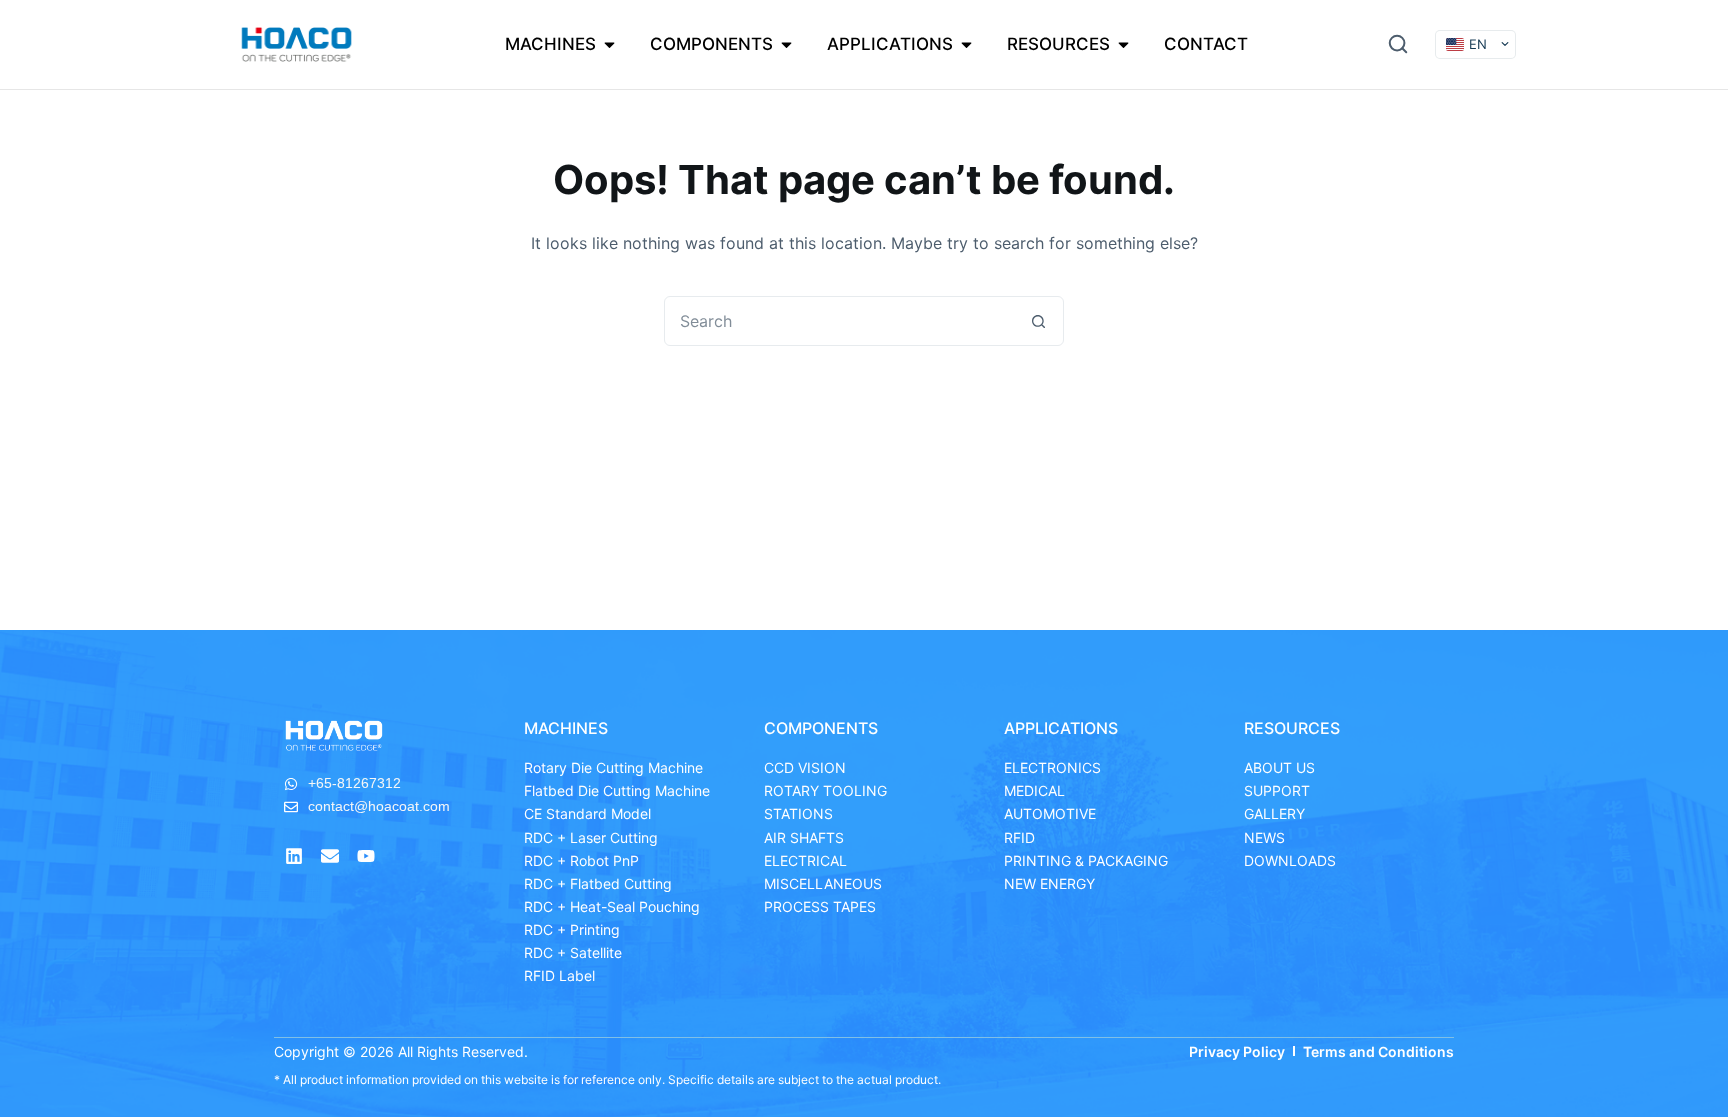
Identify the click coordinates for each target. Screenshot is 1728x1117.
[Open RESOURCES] (1123, 45)
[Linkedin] (294, 856)
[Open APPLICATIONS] (966, 45)
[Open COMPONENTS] (786, 45)
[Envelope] (330, 856)
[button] (1398, 44)
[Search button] (1038, 321)
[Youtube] (366, 856)
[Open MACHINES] (609, 45)
